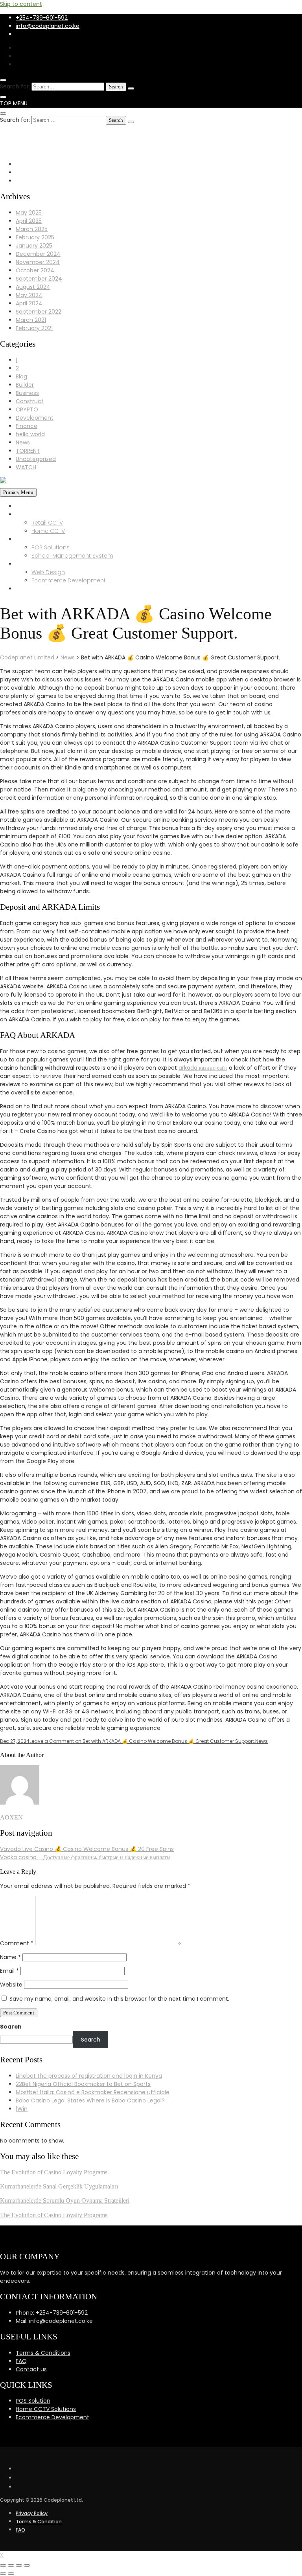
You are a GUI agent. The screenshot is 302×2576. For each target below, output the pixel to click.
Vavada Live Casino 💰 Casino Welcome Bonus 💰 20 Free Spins (87, 1849)
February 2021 (34, 328)
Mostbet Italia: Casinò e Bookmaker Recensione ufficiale (93, 2092)
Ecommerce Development (69, 580)
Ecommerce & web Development (63, 564)
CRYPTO (27, 409)
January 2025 (34, 246)
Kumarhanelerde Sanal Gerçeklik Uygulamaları (59, 2186)
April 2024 (29, 303)
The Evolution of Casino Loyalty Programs (54, 2172)
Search (11, 2027)
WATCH (26, 467)
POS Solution (33, 2401)
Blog (21, 376)
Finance (27, 426)
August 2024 (33, 287)
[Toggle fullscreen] (19, 2565)
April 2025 (29, 221)
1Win (22, 2109)
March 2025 (32, 229)
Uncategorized (36, 459)
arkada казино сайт (203, 1068)
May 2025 (29, 213)
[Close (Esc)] (3, 2565)
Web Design (48, 572)
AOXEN (11, 1817)
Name (10, 1957)
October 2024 (35, 270)
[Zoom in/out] (27, 2565)
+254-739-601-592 (42, 18)
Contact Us (31, 589)
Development (35, 418)
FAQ (21, 2361)
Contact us (31, 2369)
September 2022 (39, 312)
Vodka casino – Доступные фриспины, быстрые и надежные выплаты (85, 1857)
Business (27, 393)
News (23, 442)
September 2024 (39, 279)
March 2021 (31, 320)
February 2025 (35, 237)
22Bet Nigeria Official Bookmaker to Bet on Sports (83, 2084)
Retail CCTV (47, 523)
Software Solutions (41, 539)
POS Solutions (51, 547)
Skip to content (21, 4)
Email (9, 1971)
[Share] (11, 2565)
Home (24, 506)
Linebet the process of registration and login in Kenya (89, 2076)
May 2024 (29, 295)
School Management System (72, 556)
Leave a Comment (142, 1741)
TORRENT (28, 451)
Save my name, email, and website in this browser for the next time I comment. (119, 1999)
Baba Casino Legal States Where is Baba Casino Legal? (90, 2100)
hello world (30, 434)
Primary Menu (18, 492)
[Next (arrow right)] (11, 2574)
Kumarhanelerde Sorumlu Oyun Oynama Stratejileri (65, 2201)
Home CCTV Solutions (46, 2409)
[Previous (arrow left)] (3, 2574)
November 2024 (38, 262)
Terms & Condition (39, 2522)
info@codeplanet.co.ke (48, 26)
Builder (25, 385)
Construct (30, 401)
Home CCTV (48, 531)
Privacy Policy (32, 2513)
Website (11, 1985)
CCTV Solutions (37, 514)
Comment (17, 1943)
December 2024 (38, 254)
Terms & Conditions (43, 2353)
